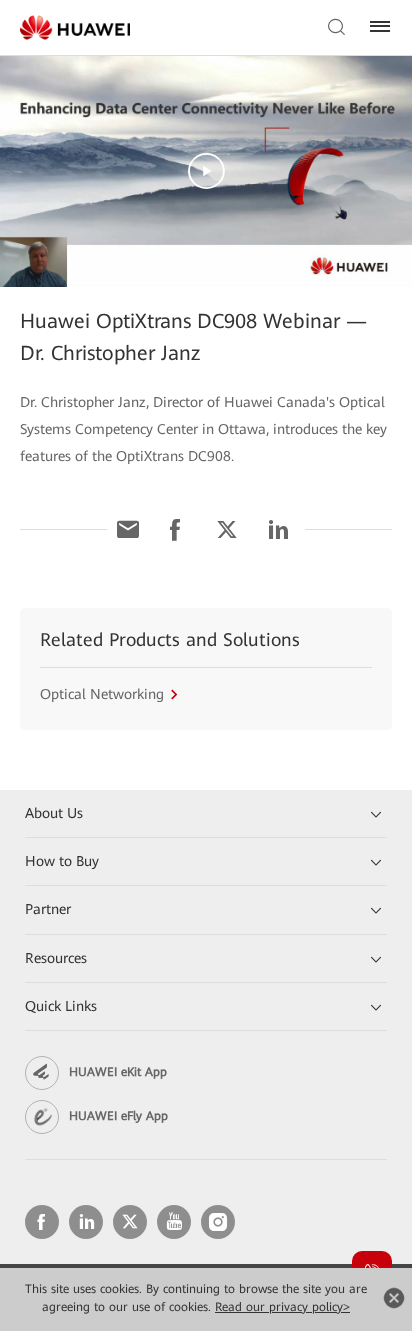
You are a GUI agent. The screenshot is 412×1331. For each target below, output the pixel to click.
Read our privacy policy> (282, 1307)
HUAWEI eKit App (118, 1072)
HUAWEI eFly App (118, 1116)
